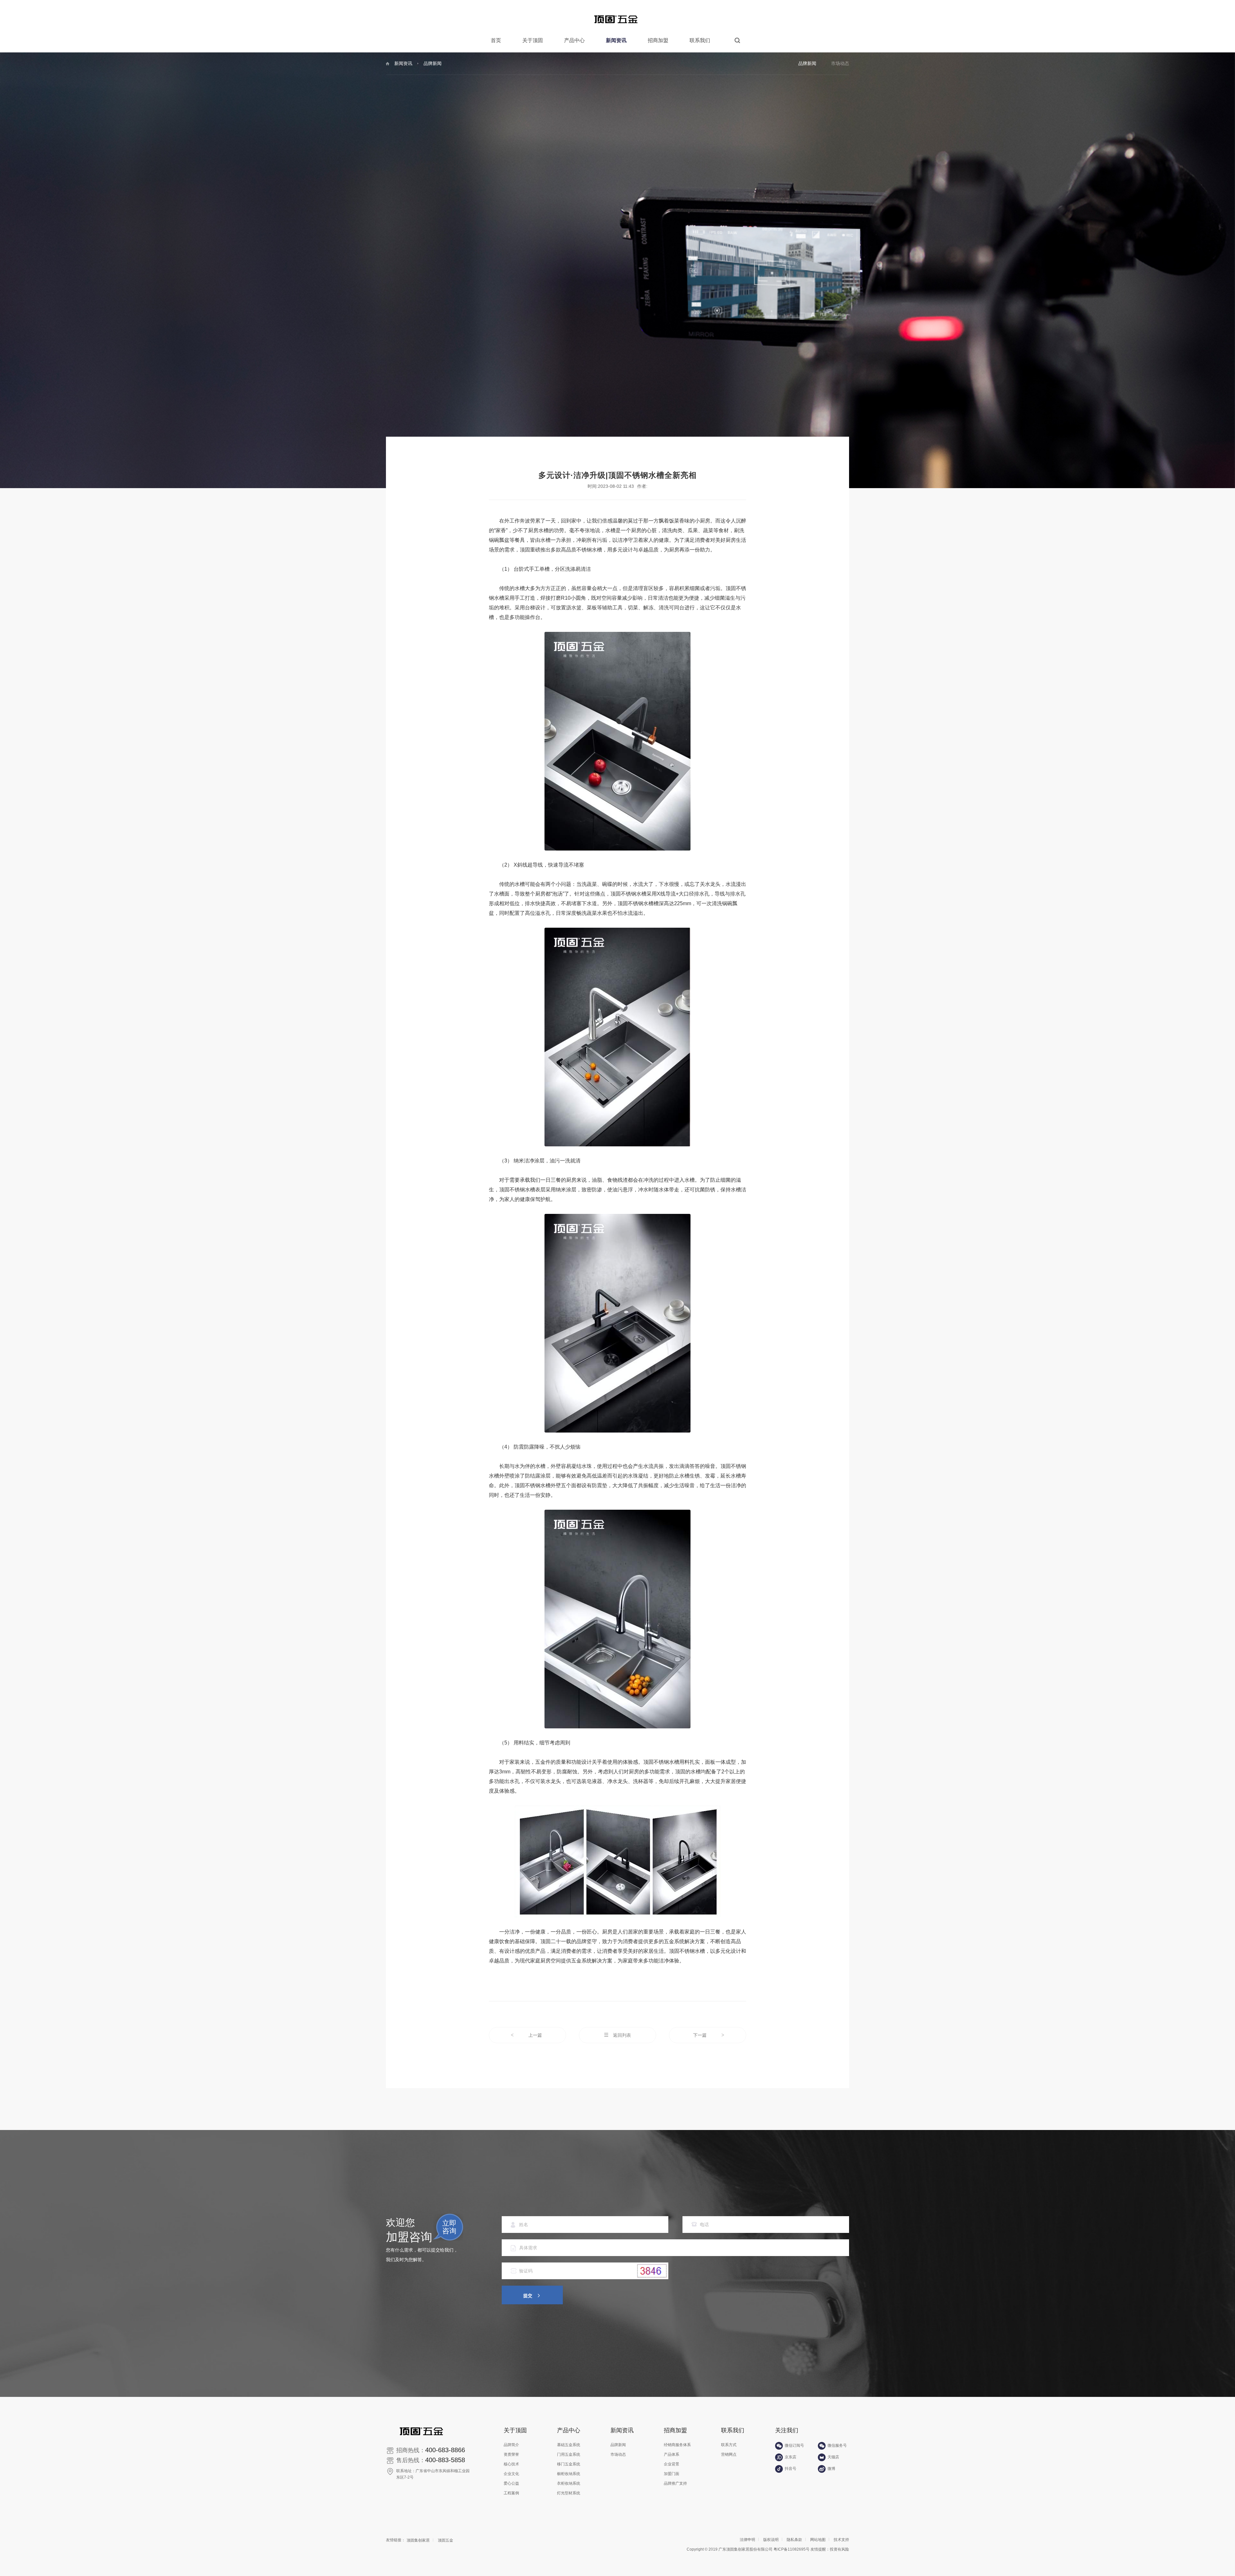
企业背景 (672, 2464)
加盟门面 (672, 2474)
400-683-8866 (445, 2450)
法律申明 (747, 2540)
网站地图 (818, 2540)
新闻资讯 (616, 40)
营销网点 (729, 2454)
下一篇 (709, 2035)
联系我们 (700, 40)
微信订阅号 (794, 2445)
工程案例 (511, 2493)
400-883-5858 (445, 2460)
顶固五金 (445, 2540)
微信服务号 (837, 2445)
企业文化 (511, 2474)
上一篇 (526, 2035)
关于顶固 (533, 40)
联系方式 (729, 2445)
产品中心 (574, 40)
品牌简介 (511, 2445)
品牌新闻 (807, 63)
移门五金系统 (569, 2464)
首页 (496, 40)
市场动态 (840, 63)
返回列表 (622, 2035)
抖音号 (791, 2469)
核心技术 (511, 2464)
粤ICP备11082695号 (791, 2549)
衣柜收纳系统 (569, 2483)
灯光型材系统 (569, 2493)
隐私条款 (794, 2540)
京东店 (791, 2457)
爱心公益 (511, 2483)
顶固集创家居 (418, 2540)
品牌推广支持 (675, 2483)
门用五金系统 (569, 2454)
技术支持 (841, 2540)
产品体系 (672, 2454)
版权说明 (771, 2540)
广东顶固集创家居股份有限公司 (746, 2549)
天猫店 (833, 2457)
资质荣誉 (511, 2454)
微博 (831, 2469)
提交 (528, 2296)
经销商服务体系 (677, 2445)
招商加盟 (658, 40)
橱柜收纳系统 (569, 2474)
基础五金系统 (569, 2445)
